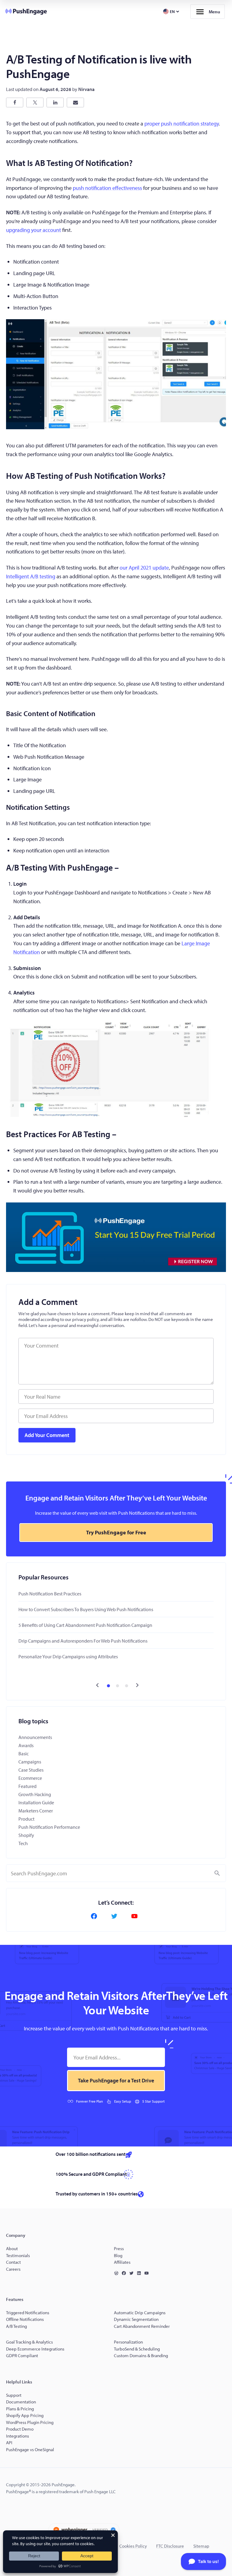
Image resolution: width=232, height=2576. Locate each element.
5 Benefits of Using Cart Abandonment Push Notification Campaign (85, 1625)
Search (217, 1873)
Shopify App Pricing (25, 2415)
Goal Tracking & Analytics (29, 2342)
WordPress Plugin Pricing (30, 2422)
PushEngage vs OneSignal (30, 2449)
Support (14, 2395)
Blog (118, 2255)
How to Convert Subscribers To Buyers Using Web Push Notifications (86, 1609)
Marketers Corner (36, 1811)
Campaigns (30, 1762)
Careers (13, 2269)
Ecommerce (30, 1778)
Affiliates (122, 2262)
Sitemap (201, 2546)
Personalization (128, 2342)
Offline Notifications (25, 2319)
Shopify (26, 1835)
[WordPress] (118, 2273)
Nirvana (86, 89)
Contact (13, 2262)
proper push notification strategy (182, 123)
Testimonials (18, 2255)
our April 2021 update (144, 568)
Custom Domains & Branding (141, 2355)
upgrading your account (34, 230)
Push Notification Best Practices (50, 1594)
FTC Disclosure (170, 2546)
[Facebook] (96, 1916)
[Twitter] (116, 1916)
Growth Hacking (35, 1794)
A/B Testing (16, 2326)
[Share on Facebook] (15, 102)
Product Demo (20, 2429)
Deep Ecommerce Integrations (35, 2349)
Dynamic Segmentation (136, 2319)
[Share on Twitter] (35, 102)
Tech (23, 1843)
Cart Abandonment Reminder (142, 2326)
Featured (27, 1786)
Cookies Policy (133, 2546)
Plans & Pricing (20, 2409)
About (12, 2248)
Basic (24, 1754)
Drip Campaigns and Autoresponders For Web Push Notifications (83, 1641)
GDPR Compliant (22, 2355)
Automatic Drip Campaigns (140, 2313)
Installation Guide (36, 1802)
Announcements (35, 1737)
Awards (26, 1745)
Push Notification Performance (49, 1827)
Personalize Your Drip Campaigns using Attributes (68, 1656)
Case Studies (31, 1770)
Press (119, 2248)
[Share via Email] (75, 102)
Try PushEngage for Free (116, 1532)
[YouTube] (136, 1916)
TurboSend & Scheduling (137, 2349)
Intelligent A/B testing (31, 576)
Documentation (21, 2402)
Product (26, 1819)
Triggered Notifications (28, 2313)
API (9, 2443)
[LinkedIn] (140, 2273)
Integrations (18, 2436)
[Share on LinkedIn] (55, 102)
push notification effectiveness (107, 188)
